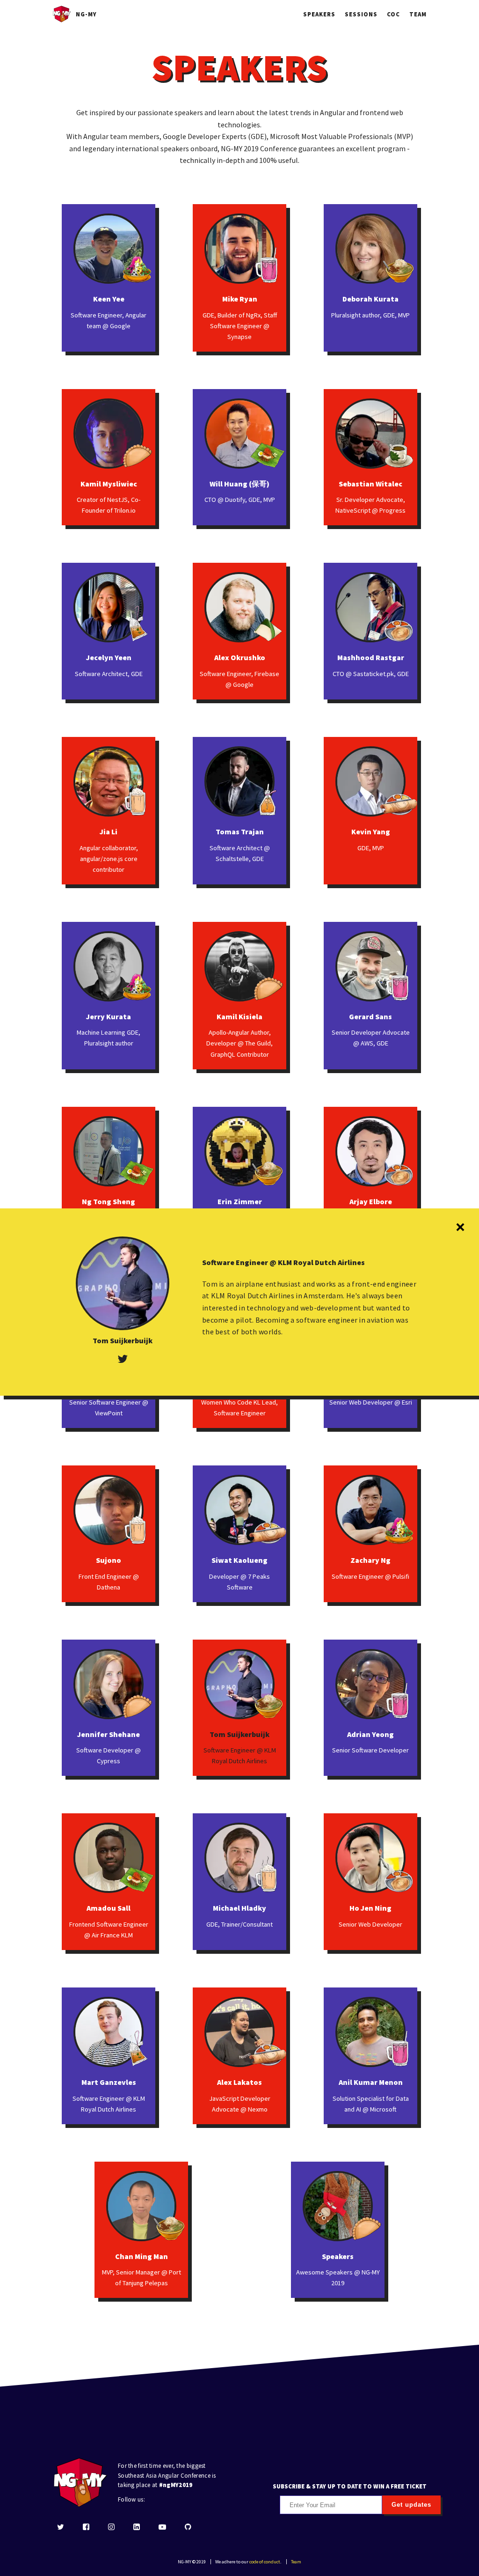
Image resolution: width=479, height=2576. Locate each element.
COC (393, 14)
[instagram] (111, 2528)
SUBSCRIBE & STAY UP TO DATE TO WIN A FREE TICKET (350, 2486)
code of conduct (265, 2562)
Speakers (319, 14)
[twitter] (61, 2528)
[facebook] (86, 2528)
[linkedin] (137, 2528)
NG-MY (86, 14)
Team (418, 14)
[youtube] (162, 2528)
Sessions (361, 14)
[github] (188, 2528)
